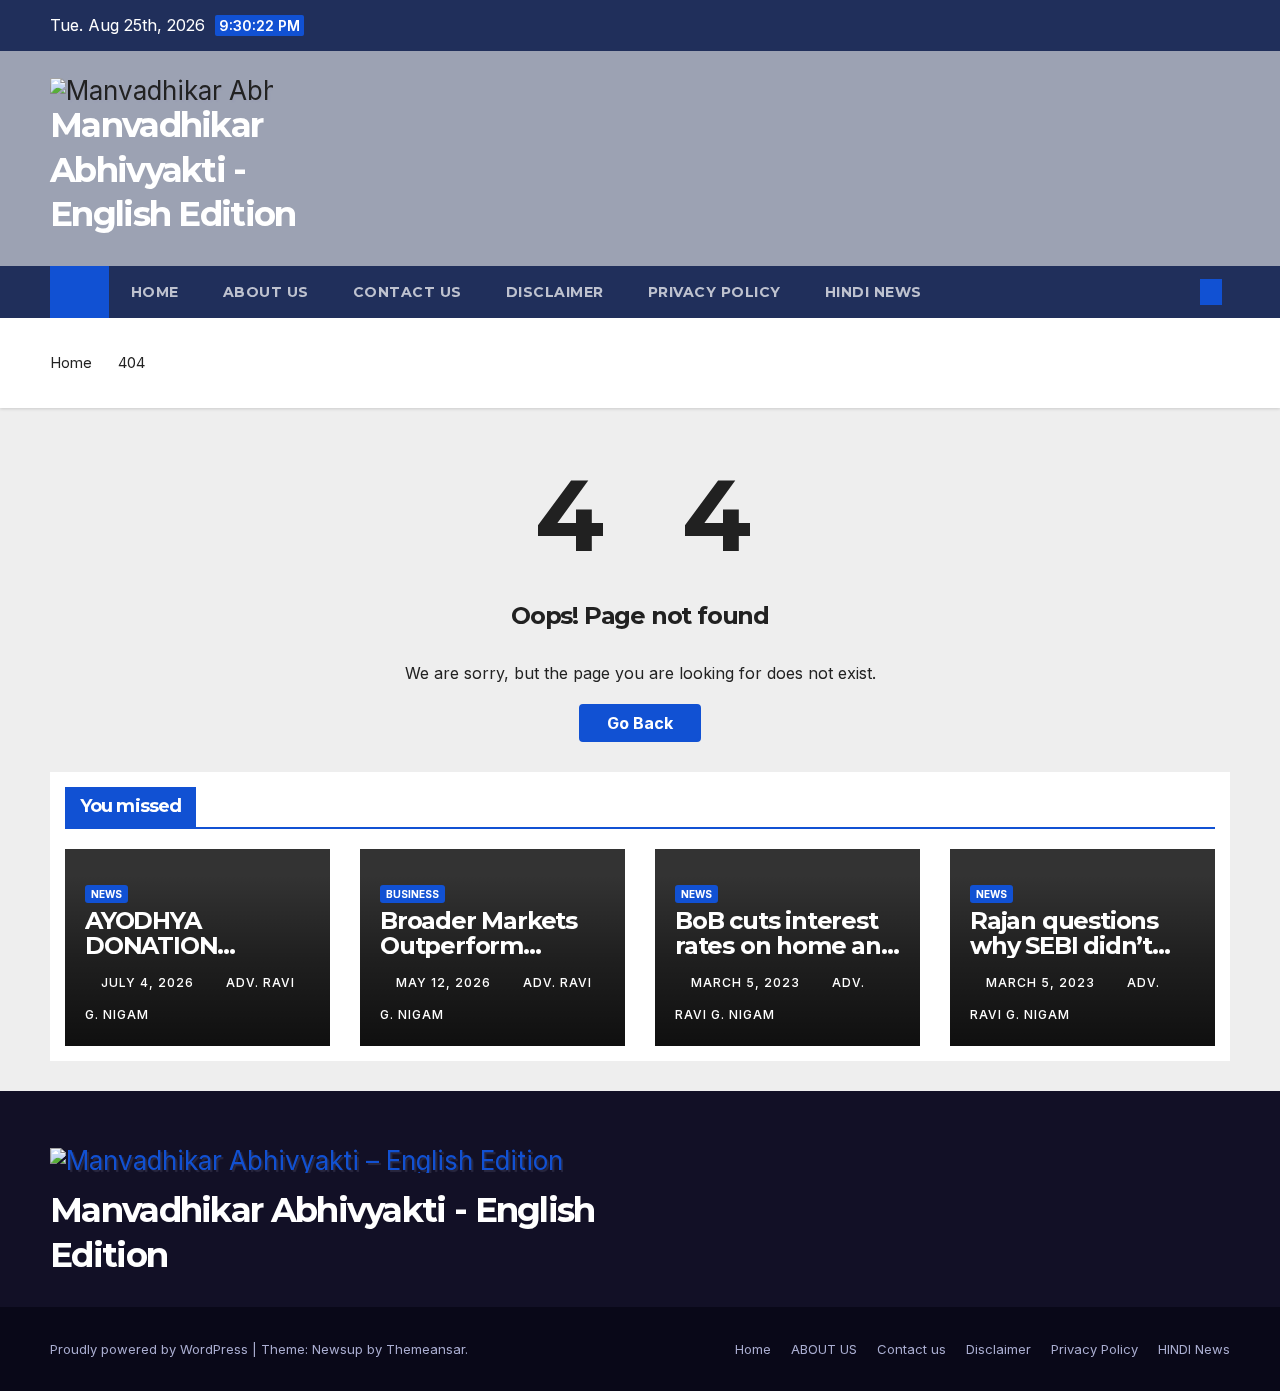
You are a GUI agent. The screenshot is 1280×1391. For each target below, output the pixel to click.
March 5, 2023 (747, 982)
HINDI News (873, 292)
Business (412, 894)
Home (155, 292)
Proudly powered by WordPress (151, 1349)
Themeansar (425, 1349)
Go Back (640, 723)
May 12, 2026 (445, 982)
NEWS (106, 894)
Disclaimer (555, 292)
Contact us (407, 292)
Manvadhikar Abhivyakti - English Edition (173, 169)
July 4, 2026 (149, 982)
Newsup (337, 1349)
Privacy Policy (714, 292)
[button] (1178, 292)
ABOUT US (266, 292)
